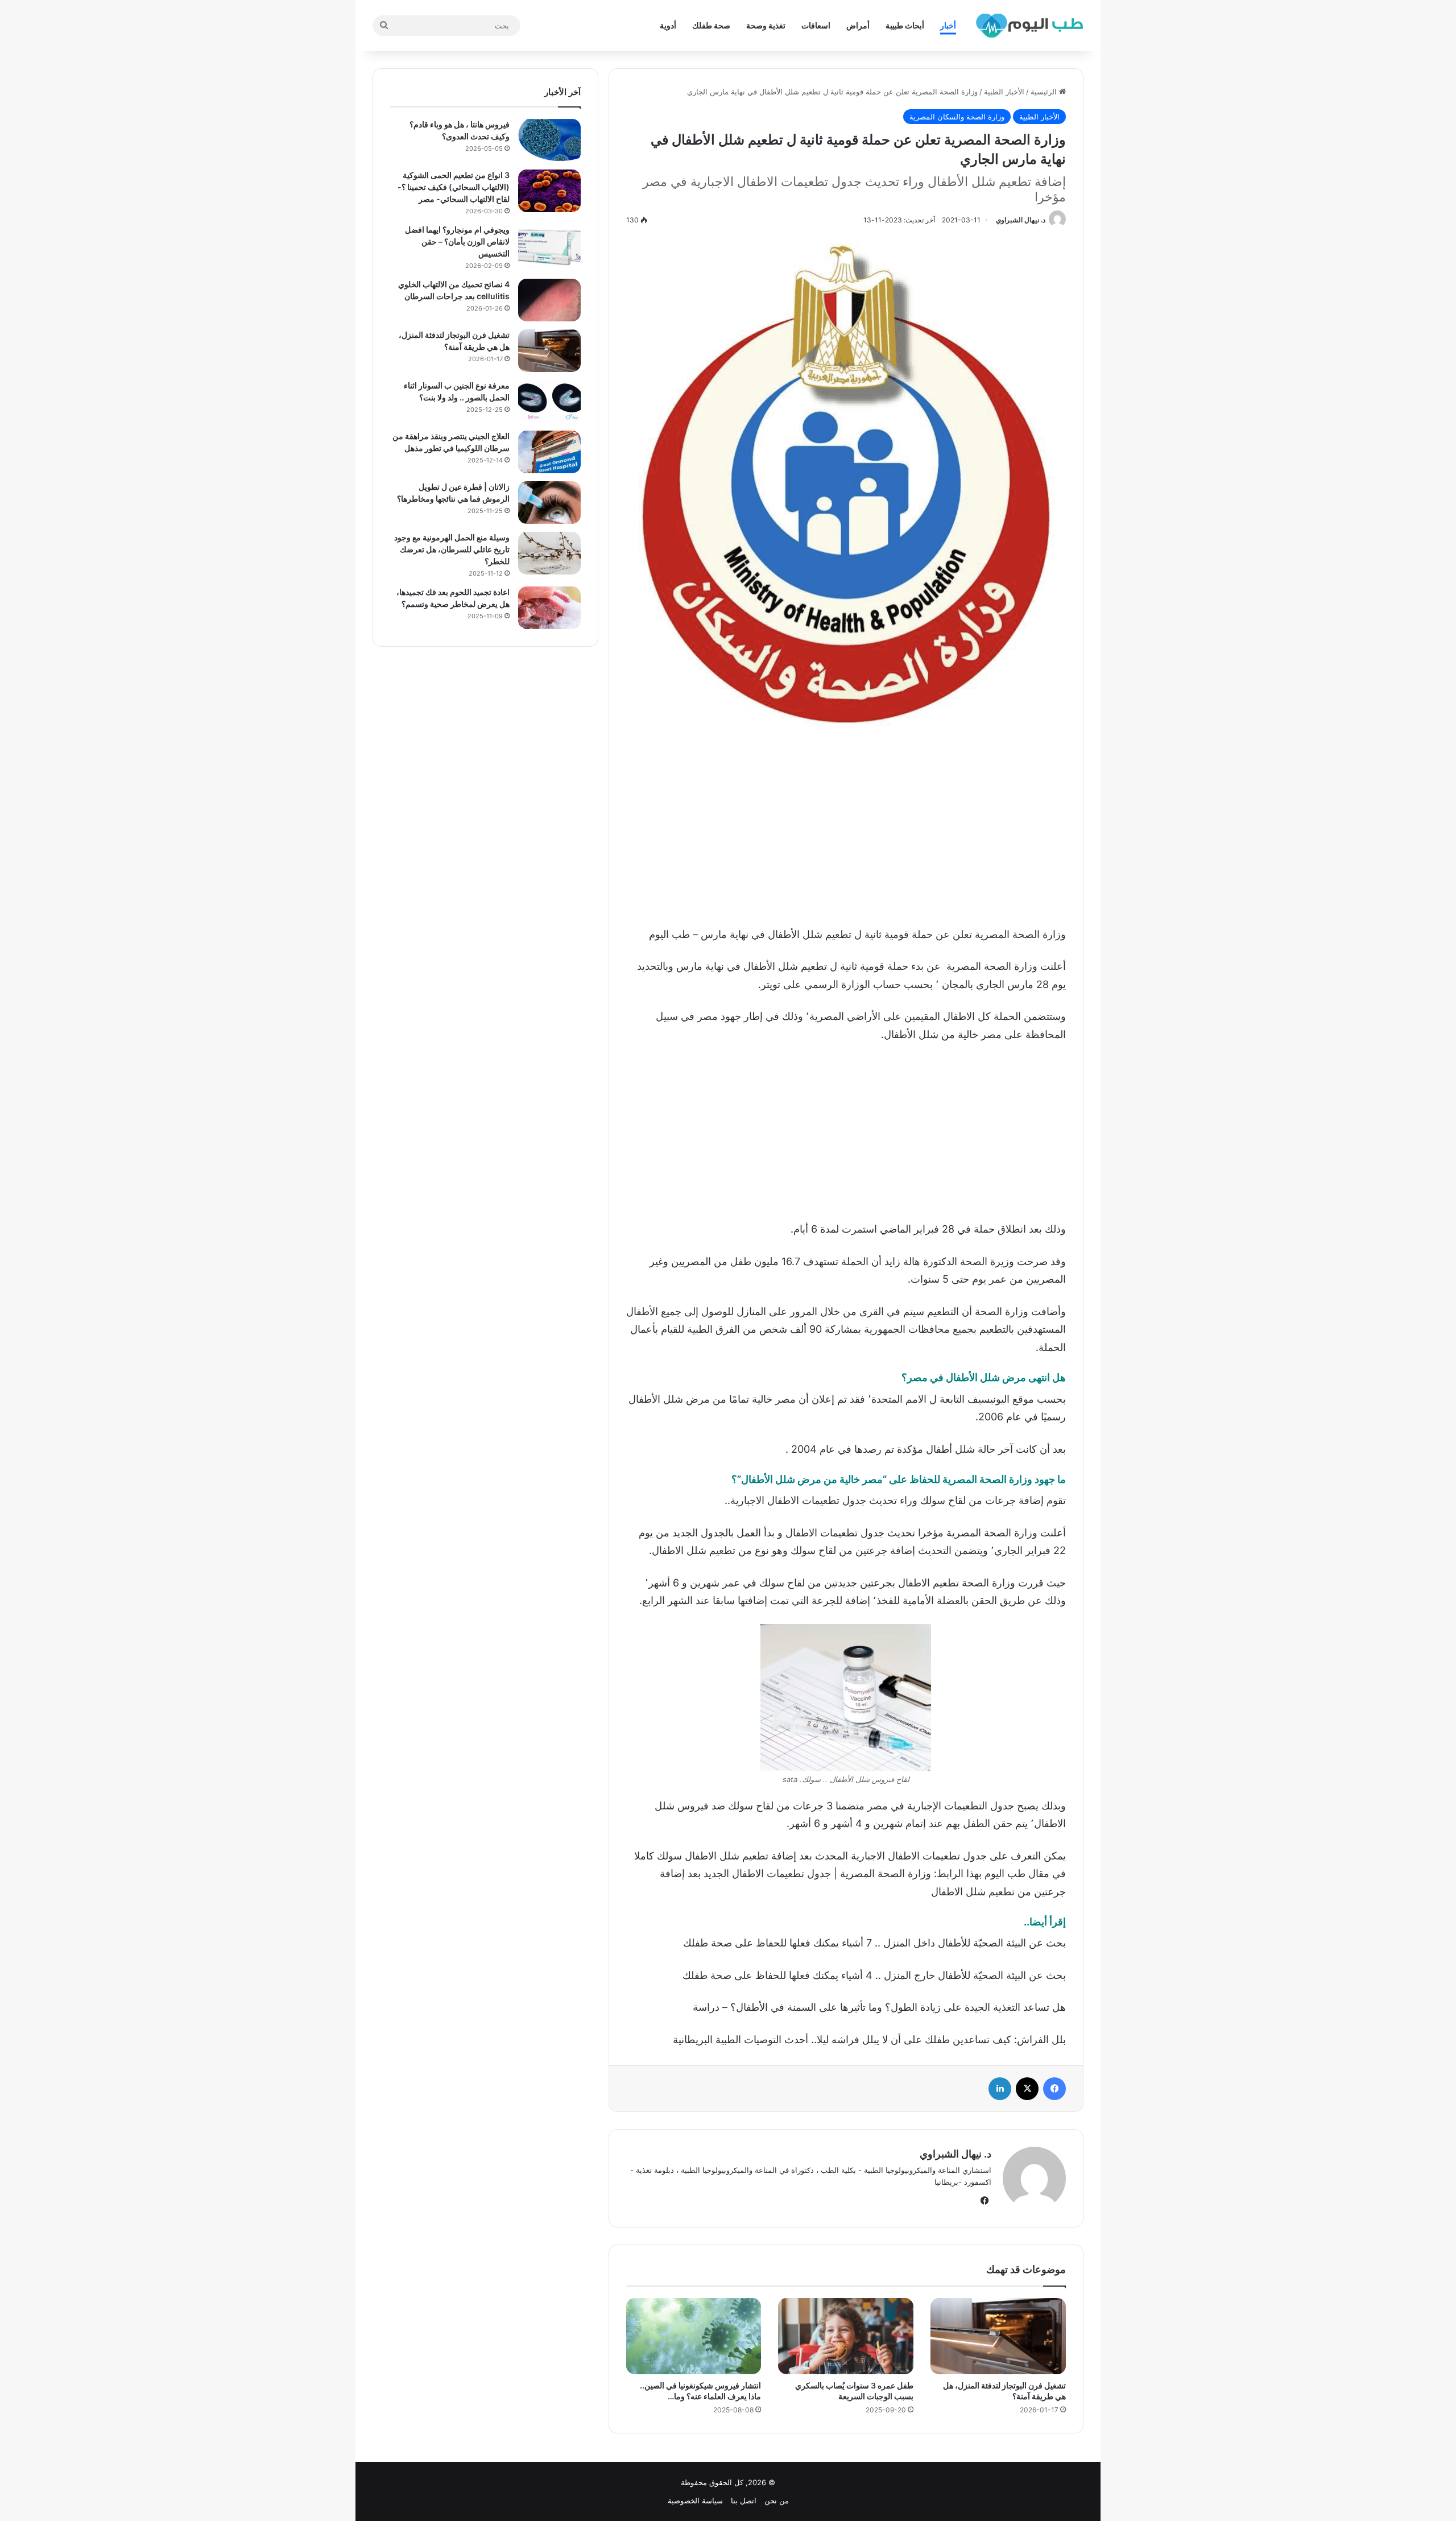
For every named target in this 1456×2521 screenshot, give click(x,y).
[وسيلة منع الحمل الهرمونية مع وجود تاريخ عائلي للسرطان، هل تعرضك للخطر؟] (549, 553)
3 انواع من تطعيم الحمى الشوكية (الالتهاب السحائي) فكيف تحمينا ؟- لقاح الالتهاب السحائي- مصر (454, 187)
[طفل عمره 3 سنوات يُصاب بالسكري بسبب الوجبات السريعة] (846, 2336)
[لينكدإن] (1000, 2089)
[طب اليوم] (1029, 26)
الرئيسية (1045, 92)
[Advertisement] (846, 823)
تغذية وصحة (766, 25)
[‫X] (1027, 2089)
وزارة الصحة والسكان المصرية (957, 117)
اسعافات (816, 25)
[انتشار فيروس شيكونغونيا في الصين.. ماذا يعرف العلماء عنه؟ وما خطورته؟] (694, 2336)
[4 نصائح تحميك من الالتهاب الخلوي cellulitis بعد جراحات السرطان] (549, 300)
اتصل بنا (744, 2501)
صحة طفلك (711, 25)
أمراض (858, 25)
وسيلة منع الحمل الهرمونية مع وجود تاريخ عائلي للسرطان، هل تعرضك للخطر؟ (452, 549)
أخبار (948, 25)
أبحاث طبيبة (905, 25)
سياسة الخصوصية (695, 2501)
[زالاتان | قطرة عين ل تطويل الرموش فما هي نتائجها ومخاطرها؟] (549, 503)
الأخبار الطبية (1004, 92)
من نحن (777, 2501)
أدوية (668, 25)
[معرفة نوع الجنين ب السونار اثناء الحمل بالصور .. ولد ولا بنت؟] (549, 401)
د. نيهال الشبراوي (1021, 220)
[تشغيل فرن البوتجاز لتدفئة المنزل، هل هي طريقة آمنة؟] (998, 2336)
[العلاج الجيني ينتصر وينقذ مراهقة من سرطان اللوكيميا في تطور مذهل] (549, 452)
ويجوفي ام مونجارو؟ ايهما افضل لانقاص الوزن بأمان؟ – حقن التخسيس (457, 241)
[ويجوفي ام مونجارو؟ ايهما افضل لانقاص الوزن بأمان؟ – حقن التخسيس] (549, 245)
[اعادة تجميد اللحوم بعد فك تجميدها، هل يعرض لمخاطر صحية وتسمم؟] (549, 608)
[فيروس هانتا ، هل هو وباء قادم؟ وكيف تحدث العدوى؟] (549, 140)
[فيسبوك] (1054, 2089)
